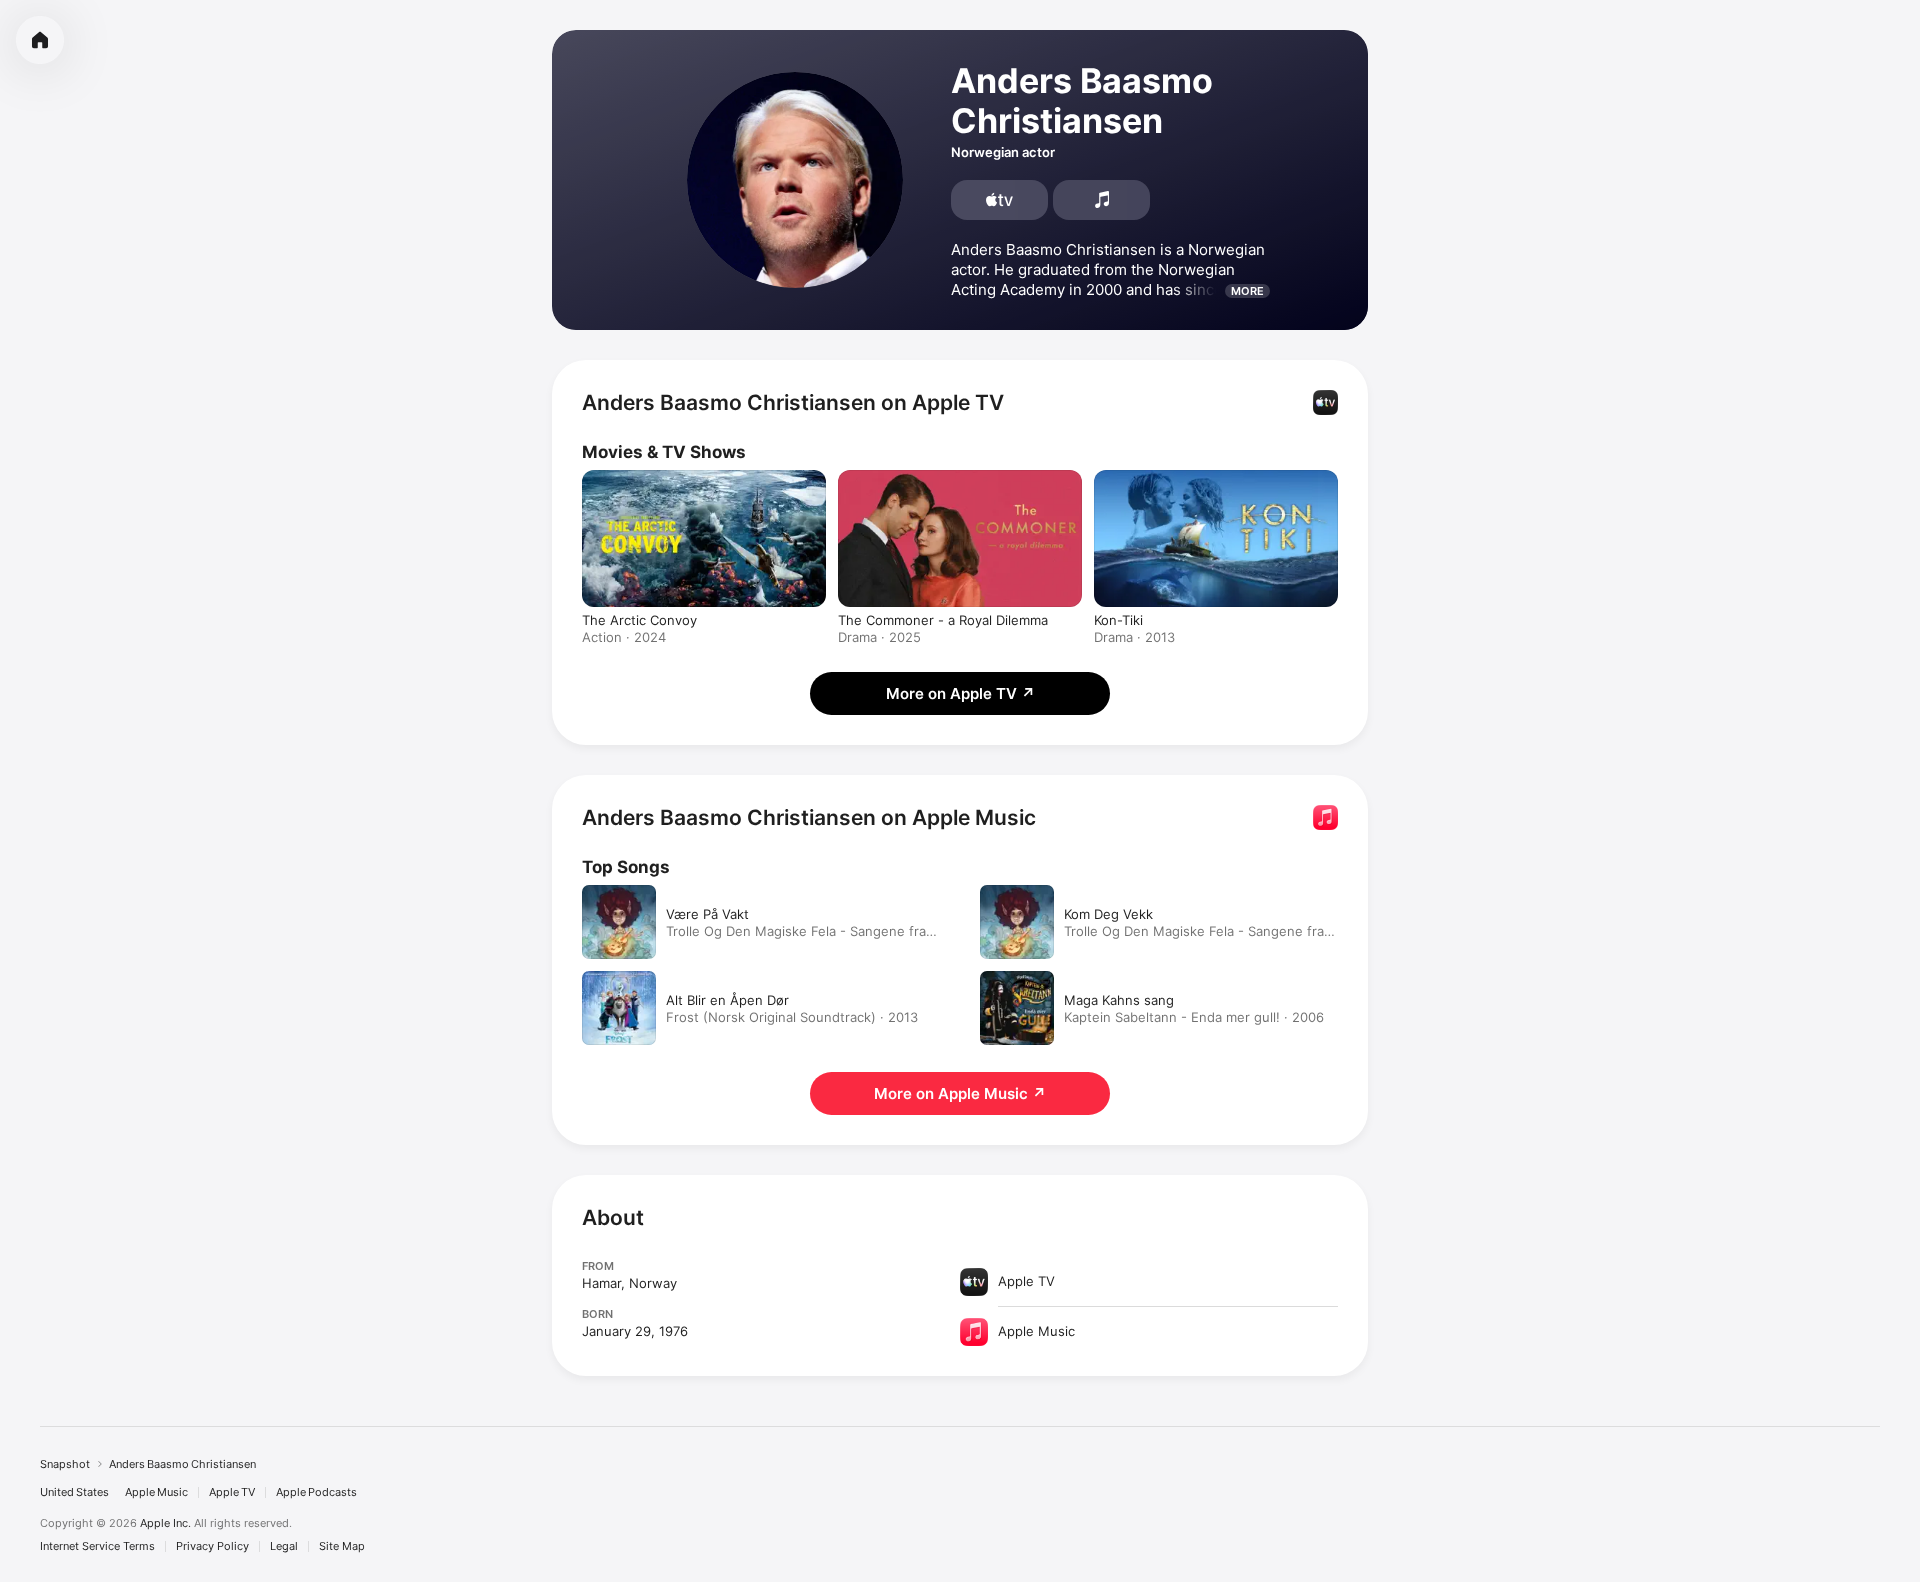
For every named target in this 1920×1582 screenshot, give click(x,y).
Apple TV (232, 1492)
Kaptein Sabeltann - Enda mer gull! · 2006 (1194, 1017)
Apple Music (156, 1492)
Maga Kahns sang (1119, 1000)
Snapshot (65, 1464)
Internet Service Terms (97, 1546)
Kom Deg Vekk (1108, 914)
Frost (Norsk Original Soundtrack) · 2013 (792, 1017)
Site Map (342, 1546)
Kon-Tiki (1118, 620)
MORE (1247, 291)
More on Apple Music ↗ (960, 1093)
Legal (284, 1546)
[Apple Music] (1101, 200)
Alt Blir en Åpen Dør (727, 1000)
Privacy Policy (212, 1546)
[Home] (40, 40)
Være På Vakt (707, 914)
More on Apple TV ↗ (960, 693)
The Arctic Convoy (639, 620)
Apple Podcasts (316, 1492)
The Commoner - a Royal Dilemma (943, 620)
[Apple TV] (999, 200)
